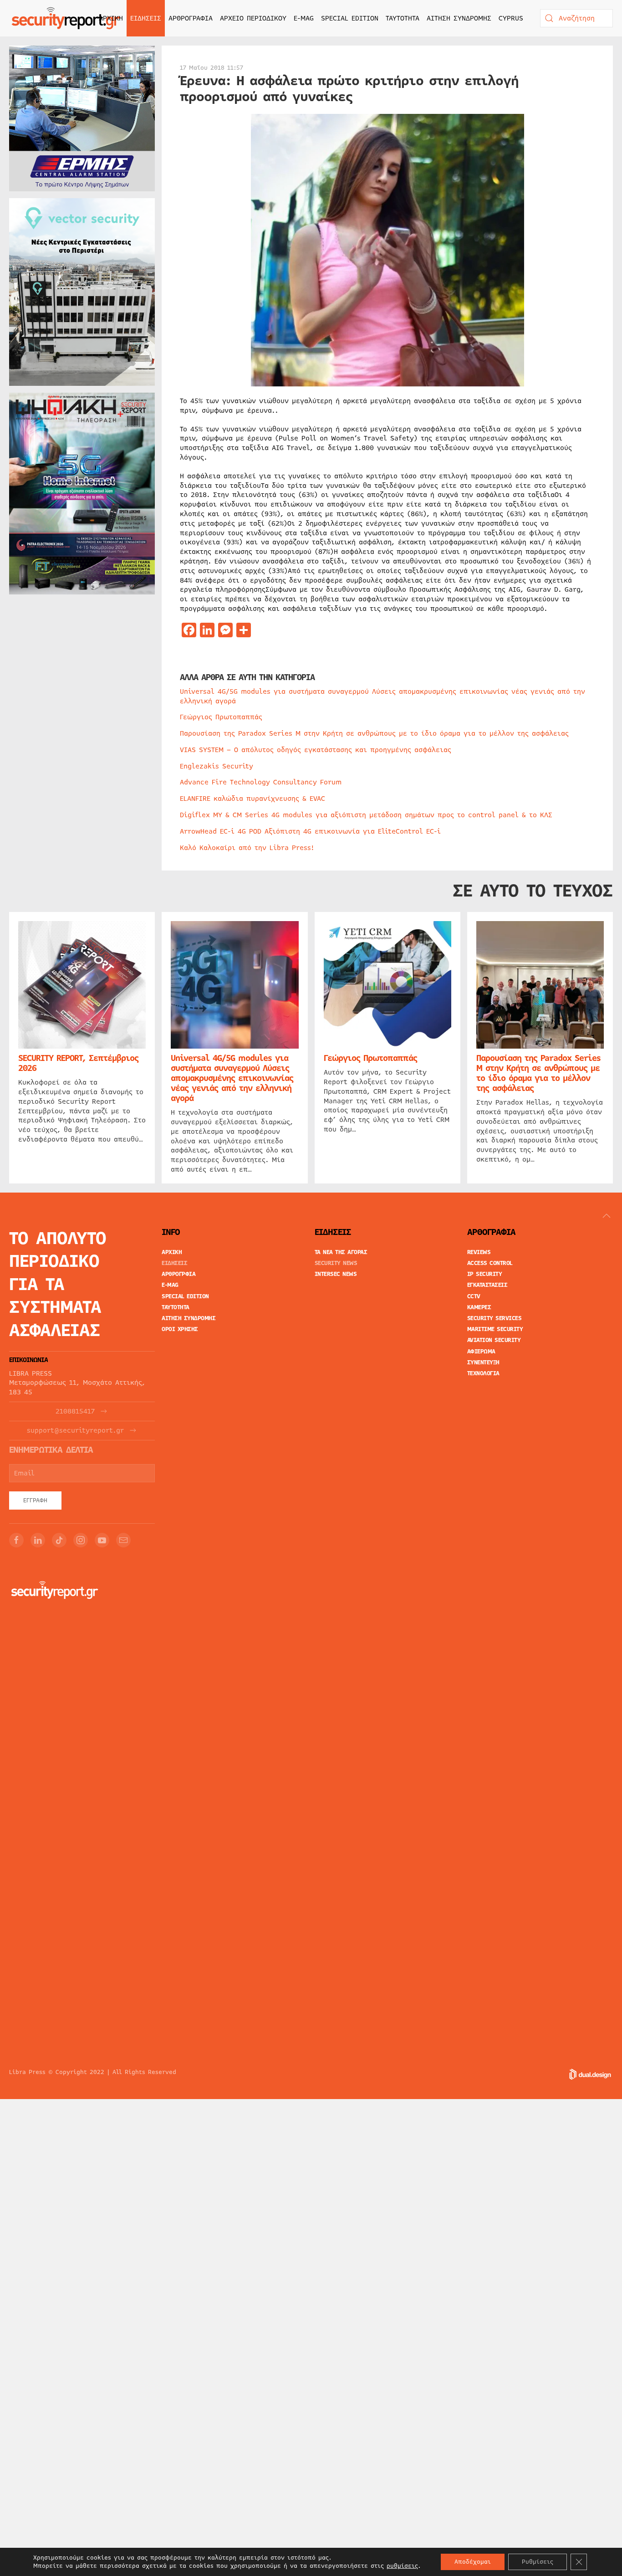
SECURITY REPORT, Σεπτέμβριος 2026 (78, 1063)
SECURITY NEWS (336, 1263)
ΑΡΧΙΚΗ (111, 18)
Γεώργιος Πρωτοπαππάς (221, 717)
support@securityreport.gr (75, 1431)
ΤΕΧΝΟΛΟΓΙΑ (483, 1373)
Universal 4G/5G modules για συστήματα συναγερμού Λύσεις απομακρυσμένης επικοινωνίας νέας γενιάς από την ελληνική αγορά (382, 696)
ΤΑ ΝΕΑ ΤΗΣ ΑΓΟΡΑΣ (341, 1252)
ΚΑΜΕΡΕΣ (479, 1307)
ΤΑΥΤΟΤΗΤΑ (403, 18)
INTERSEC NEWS (336, 1274)
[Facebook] (16, 1540)
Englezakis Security (217, 766)
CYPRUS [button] (511, 18)
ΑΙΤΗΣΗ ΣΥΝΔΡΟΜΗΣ (459, 18)
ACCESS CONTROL (490, 1263)
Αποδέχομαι (473, 2562)
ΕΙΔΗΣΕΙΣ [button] (146, 18)
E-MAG (304, 18)
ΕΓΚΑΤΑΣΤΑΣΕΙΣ (487, 1285)
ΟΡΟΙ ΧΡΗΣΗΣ (180, 1329)
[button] (607, 1216)
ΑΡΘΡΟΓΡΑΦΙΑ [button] (191, 18)
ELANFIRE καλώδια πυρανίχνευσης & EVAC (252, 799)
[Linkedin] (38, 1540)
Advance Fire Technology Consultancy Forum (261, 782)
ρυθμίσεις (402, 2566)
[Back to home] (66, 18)
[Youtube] (102, 1540)
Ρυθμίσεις (538, 2562)
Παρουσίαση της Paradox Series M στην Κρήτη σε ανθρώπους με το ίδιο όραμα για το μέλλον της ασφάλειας (374, 733)
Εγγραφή (35, 1501)
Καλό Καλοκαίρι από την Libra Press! (247, 848)
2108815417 (75, 1411)
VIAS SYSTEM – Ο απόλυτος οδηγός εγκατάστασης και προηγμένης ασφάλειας (316, 750)
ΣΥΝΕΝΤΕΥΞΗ (483, 1362)
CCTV (474, 1296)
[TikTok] (59, 1540)
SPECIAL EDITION (350, 18)
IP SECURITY (485, 1274)
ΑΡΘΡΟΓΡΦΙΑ (178, 1274)
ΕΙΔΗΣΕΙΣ (174, 1263)
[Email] (123, 1540)
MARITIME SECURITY (495, 1329)
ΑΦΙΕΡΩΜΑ (481, 1352)
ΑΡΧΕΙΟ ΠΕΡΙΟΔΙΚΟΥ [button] (253, 18)
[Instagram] (81, 1540)
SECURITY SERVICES (495, 1318)
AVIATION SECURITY (494, 1340)
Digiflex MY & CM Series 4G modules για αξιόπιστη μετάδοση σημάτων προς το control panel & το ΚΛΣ (366, 815)
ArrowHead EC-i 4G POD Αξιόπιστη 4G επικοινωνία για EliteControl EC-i (310, 831)
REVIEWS (479, 1252)
